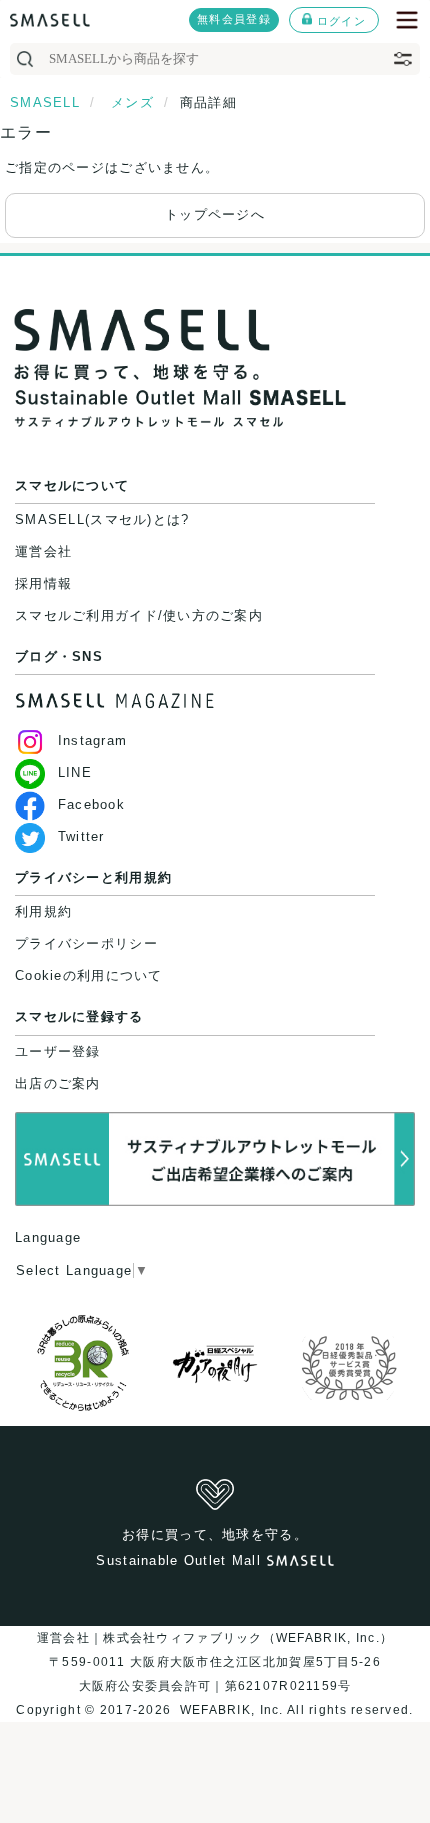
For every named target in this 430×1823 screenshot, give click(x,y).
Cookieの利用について (89, 975)
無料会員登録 (234, 19)
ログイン (341, 21)
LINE (75, 772)
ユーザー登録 (58, 1051)
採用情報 (43, 583)
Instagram (92, 740)
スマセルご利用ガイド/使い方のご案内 (139, 615)
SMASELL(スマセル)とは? (102, 519)
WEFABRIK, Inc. (231, 1710)
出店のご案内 (58, 1083)
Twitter (81, 836)
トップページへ (215, 214)
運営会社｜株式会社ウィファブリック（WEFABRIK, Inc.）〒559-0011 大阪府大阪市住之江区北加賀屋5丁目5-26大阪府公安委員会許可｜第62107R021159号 (215, 1662)
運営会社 (43, 551)
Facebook (91, 804)
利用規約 (43, 911)
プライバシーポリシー (86, 943)
